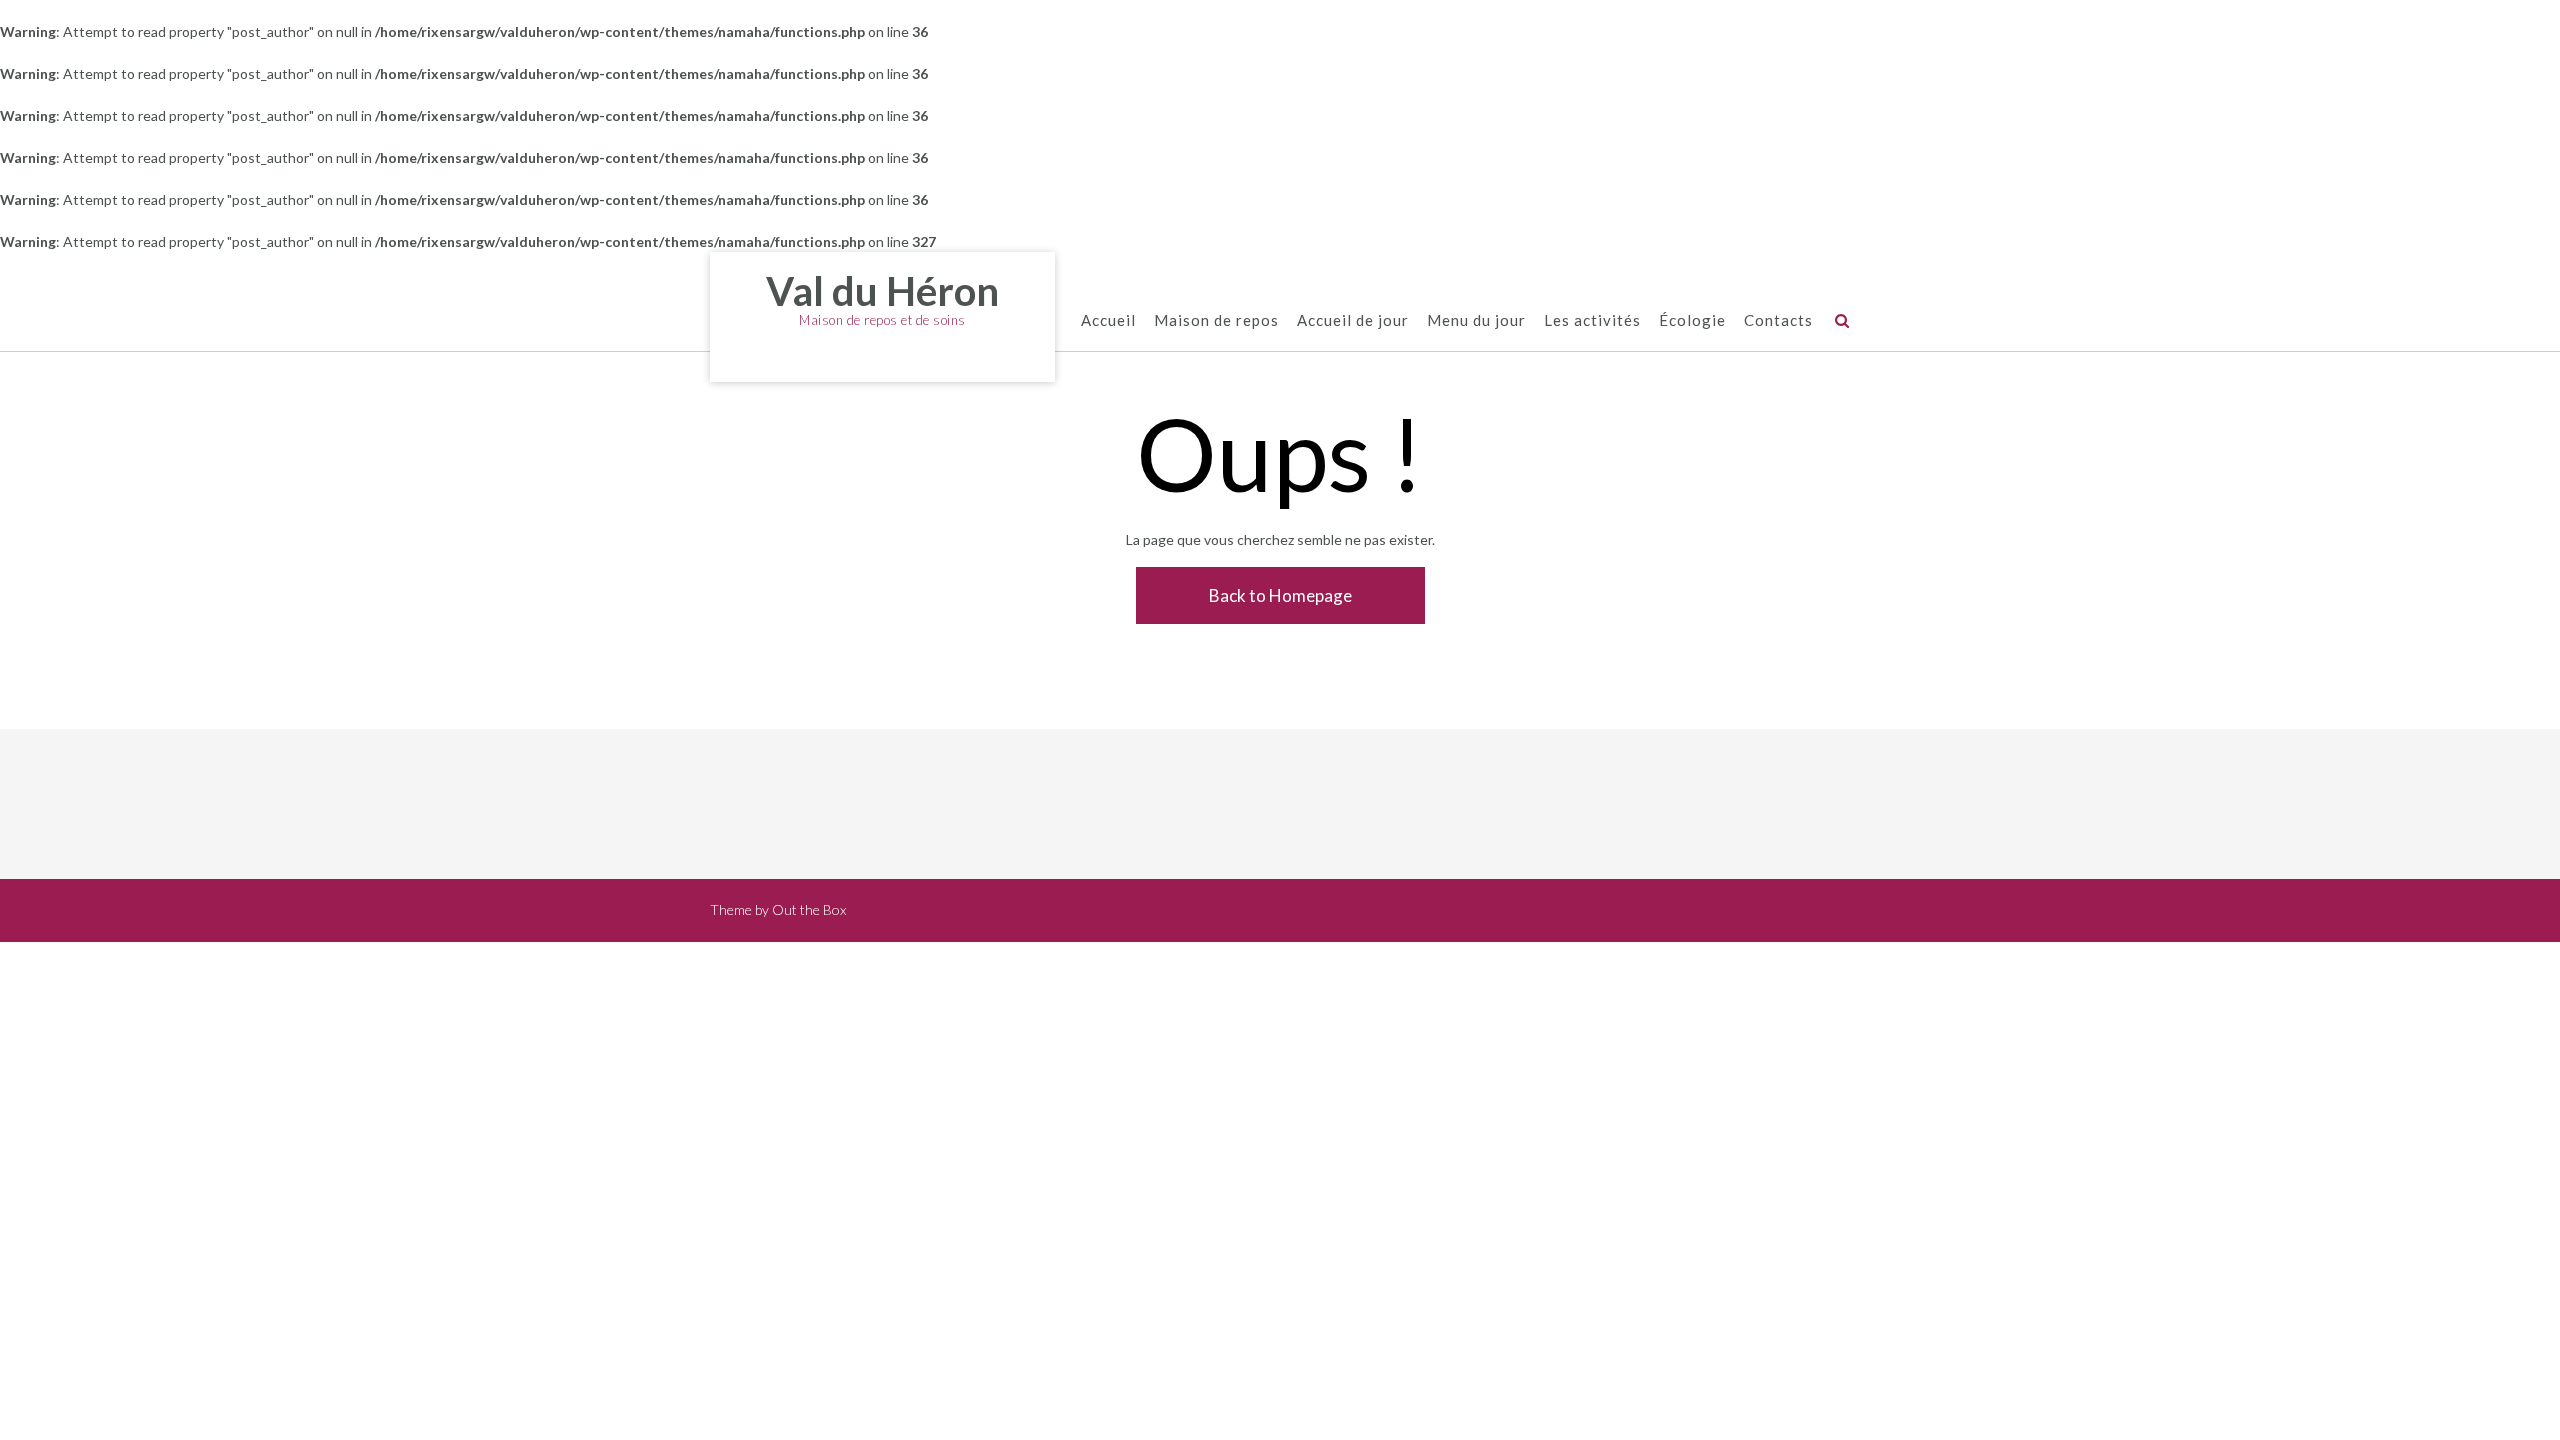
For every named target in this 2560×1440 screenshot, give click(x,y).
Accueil (1108, 320)
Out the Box (809, 909)
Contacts (1778, 320)
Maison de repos (1216, 320)
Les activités (1592, 320)
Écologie (1692, 320)
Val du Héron (882, 291)
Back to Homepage (1280, 595)
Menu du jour (1476, 320)
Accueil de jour (1353, 320)
